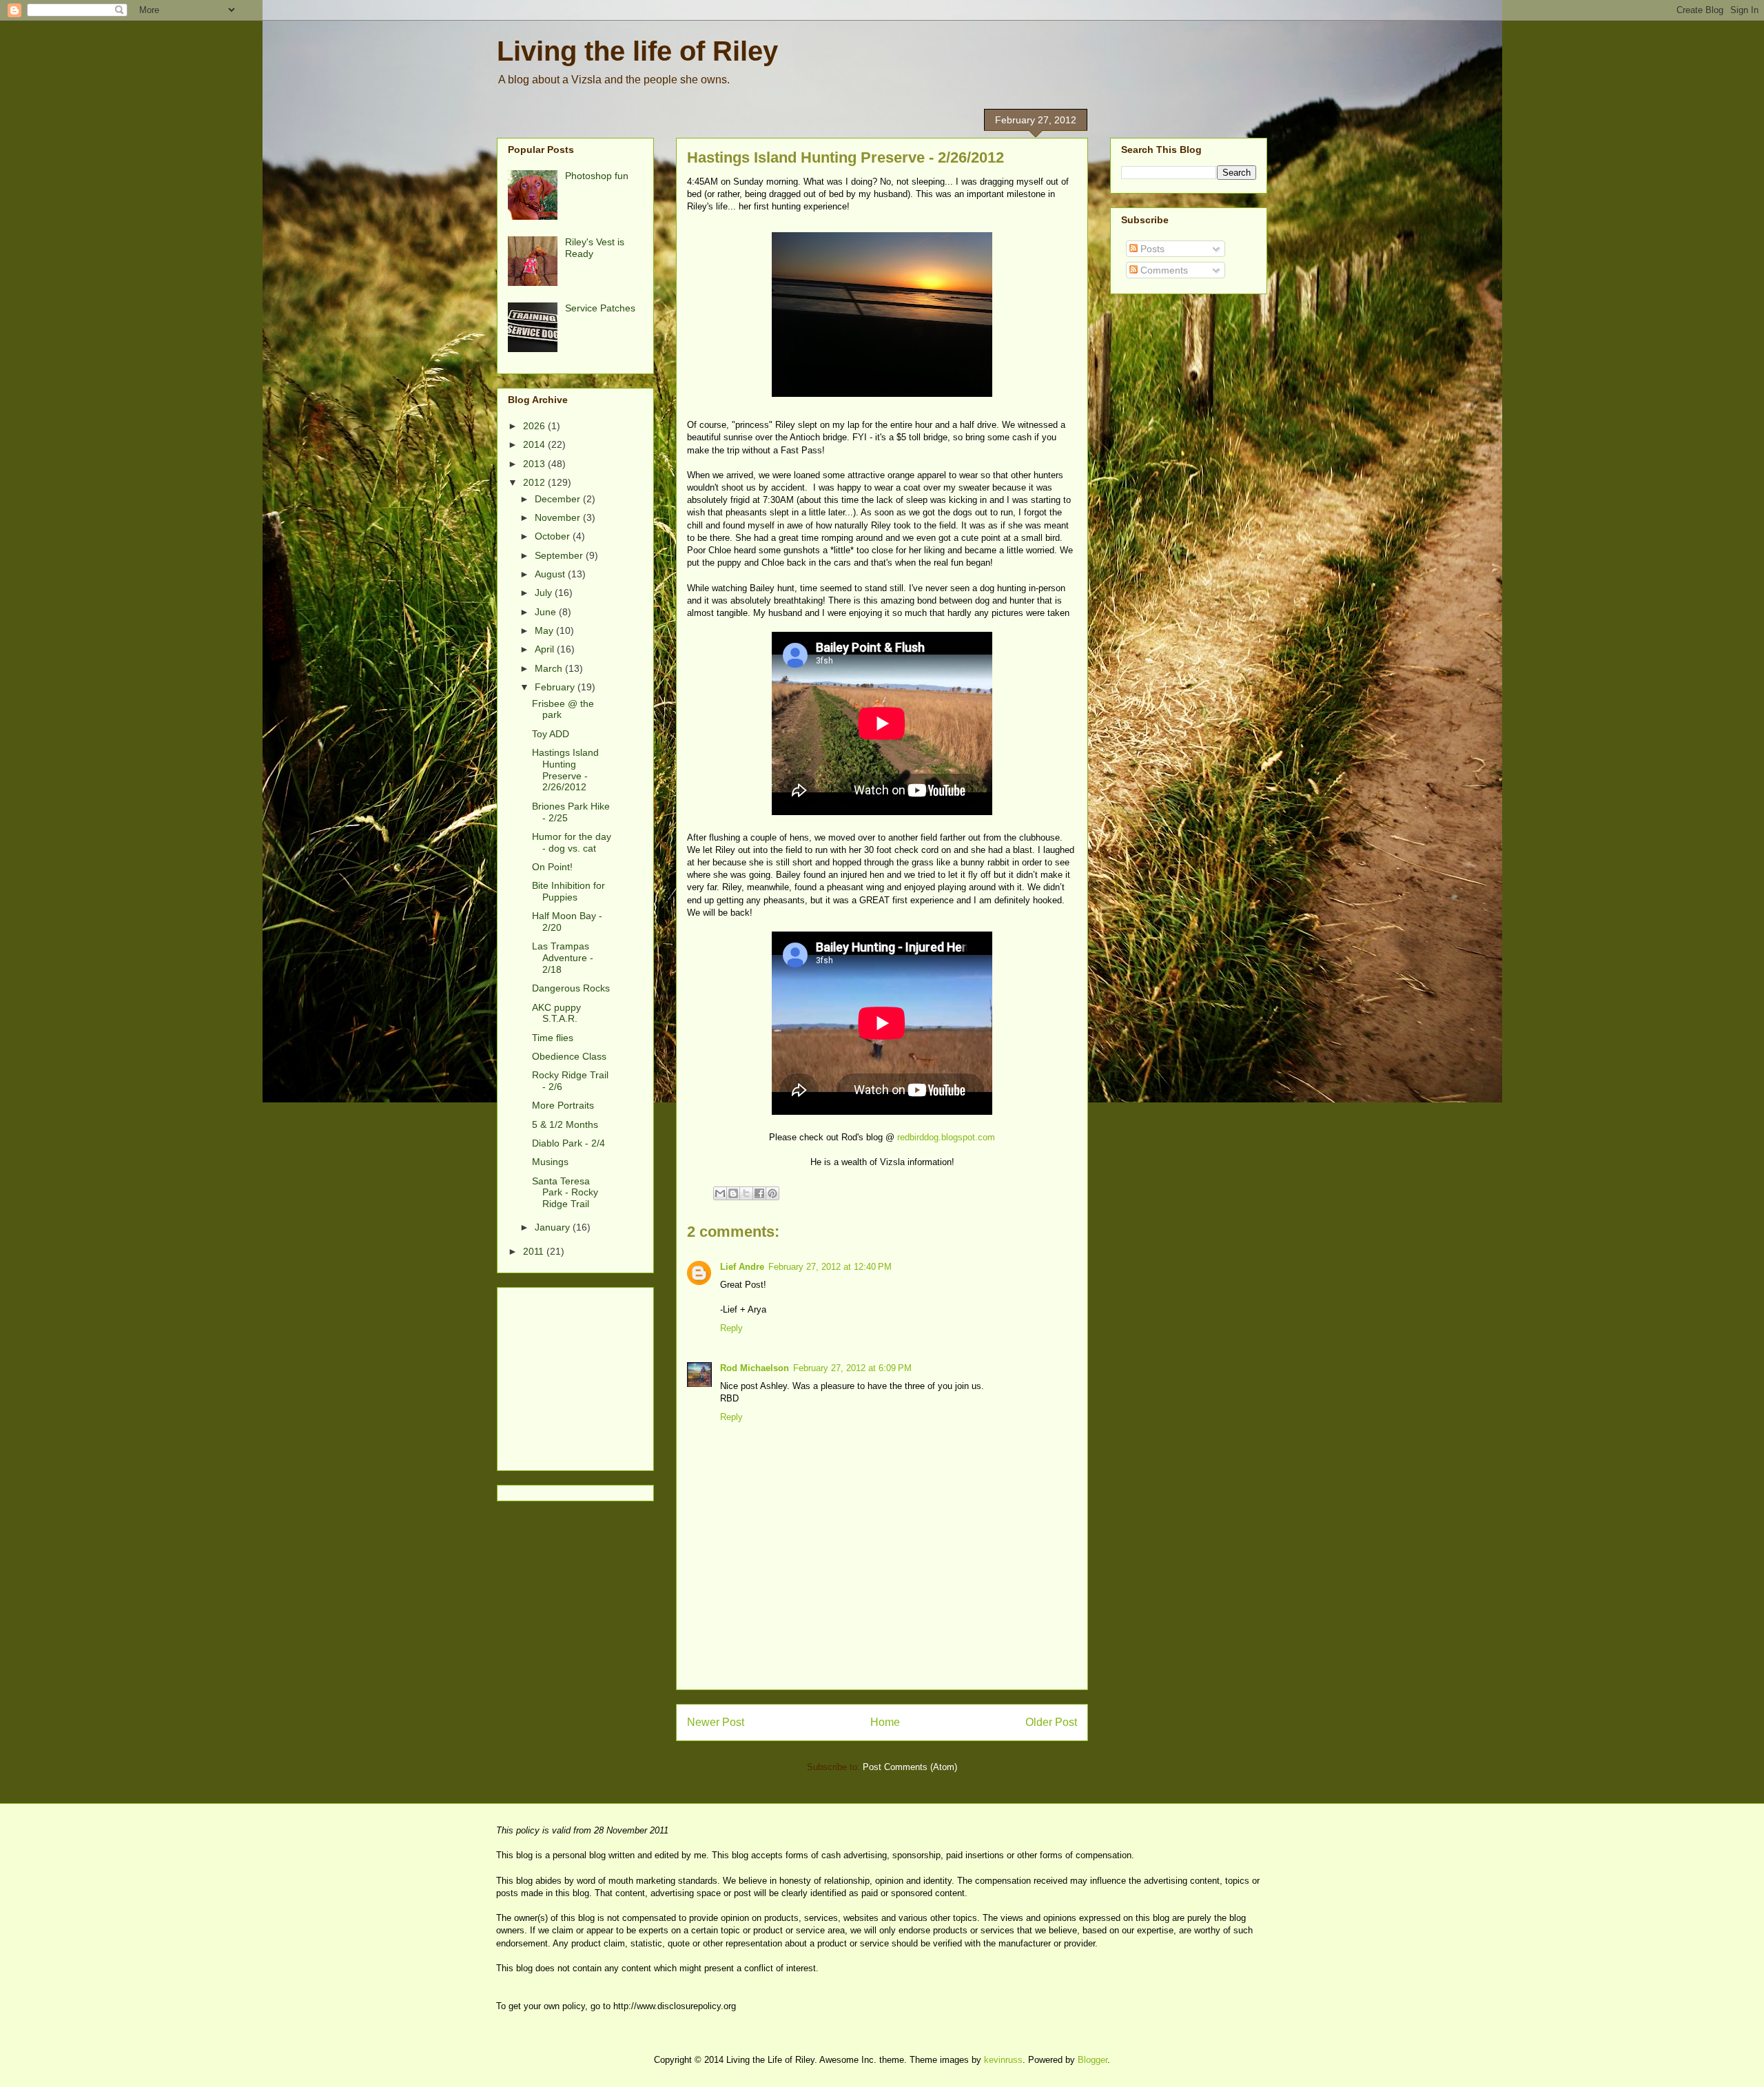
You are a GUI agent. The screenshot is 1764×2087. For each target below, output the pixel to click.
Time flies (553, 1038)
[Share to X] (746, 1193)
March (550, 668)
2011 (535, 1251)
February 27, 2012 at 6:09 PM (852, 1368)
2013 (535, 464)
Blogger (1093, 2060)
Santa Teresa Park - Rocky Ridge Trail (565, 1193)
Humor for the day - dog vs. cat (572, 842)
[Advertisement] (882, 1658)
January (554, 1227)
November (559, 517)
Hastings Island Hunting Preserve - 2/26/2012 (565, 770)
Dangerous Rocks (571, 988)
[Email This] (720, 1193)
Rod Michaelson (755, 1368)
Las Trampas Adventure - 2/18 (563, 958)
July (545, 593)
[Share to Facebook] (759, 1193)
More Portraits (563, 1105)
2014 (535, 444)
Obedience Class (569, 1056)
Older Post (1051, 1722)
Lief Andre (742, 1267)
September (560, 555)
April (546, 649)
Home (885, 1722)
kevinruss (1003, 2060)
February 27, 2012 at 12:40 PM (830, 1267)
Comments (1163, 270)
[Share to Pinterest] (772, 1193)
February (556, 687)
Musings (550, 1162)
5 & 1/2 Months (565, 1124)
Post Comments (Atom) (910, 1767)
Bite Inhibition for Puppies (568, 891)
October (554, 536)
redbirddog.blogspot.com (946, 1137)
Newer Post (716, 1722)
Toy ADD (551, 734)
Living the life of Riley (637, 51)
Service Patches (600, 308)
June (547, 612)
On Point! (552, 867)
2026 (535, 426)
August (551, 574)
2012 (535, 482)
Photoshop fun (597, 176)
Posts (1151, 249)
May (545, 630)
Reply (731, 1328)
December (559, 499)
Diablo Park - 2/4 (568, 1143)
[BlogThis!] (733, 1193)
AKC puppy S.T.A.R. (556, 1013)
